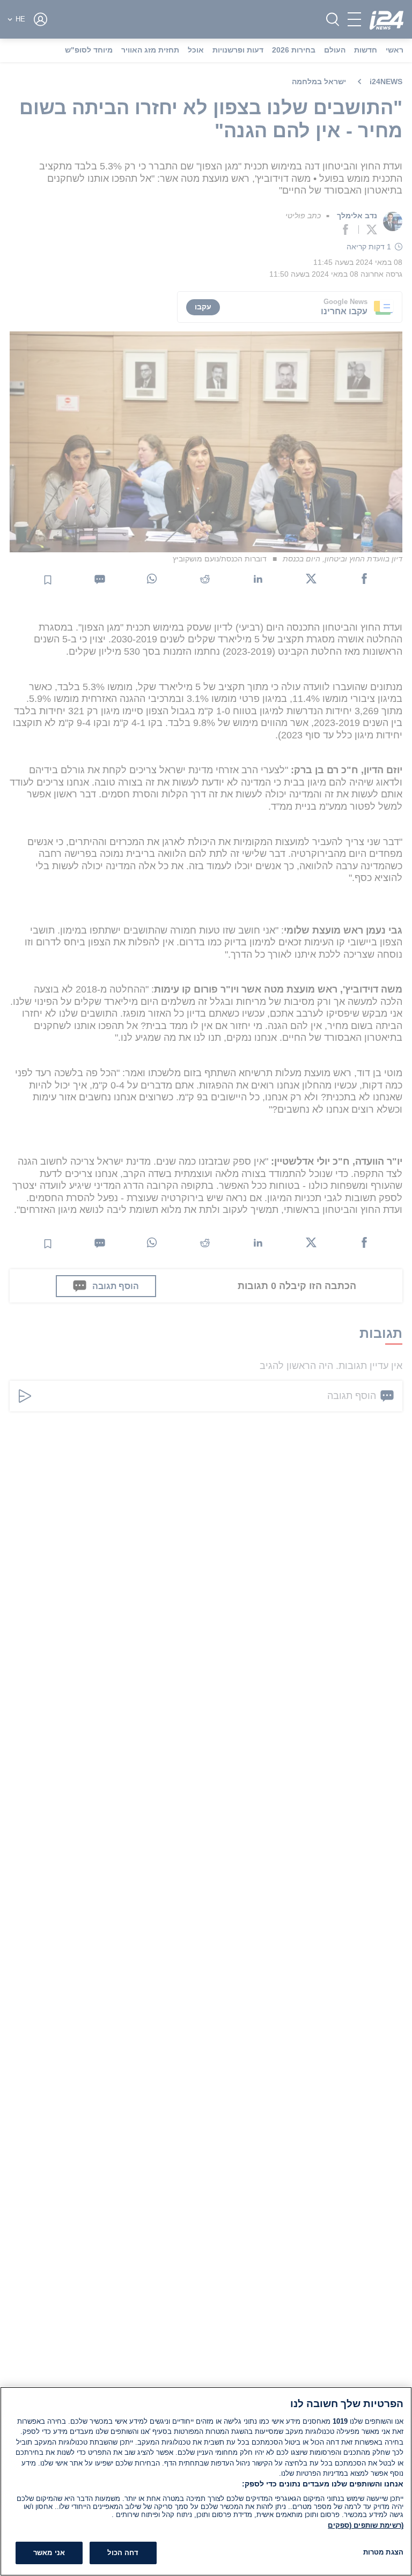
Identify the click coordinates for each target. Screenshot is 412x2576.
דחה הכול (123, 2553)
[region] (206, 2481)
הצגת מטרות (383, 2552)
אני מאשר (49, 2553)
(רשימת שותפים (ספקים (366, 2525)
